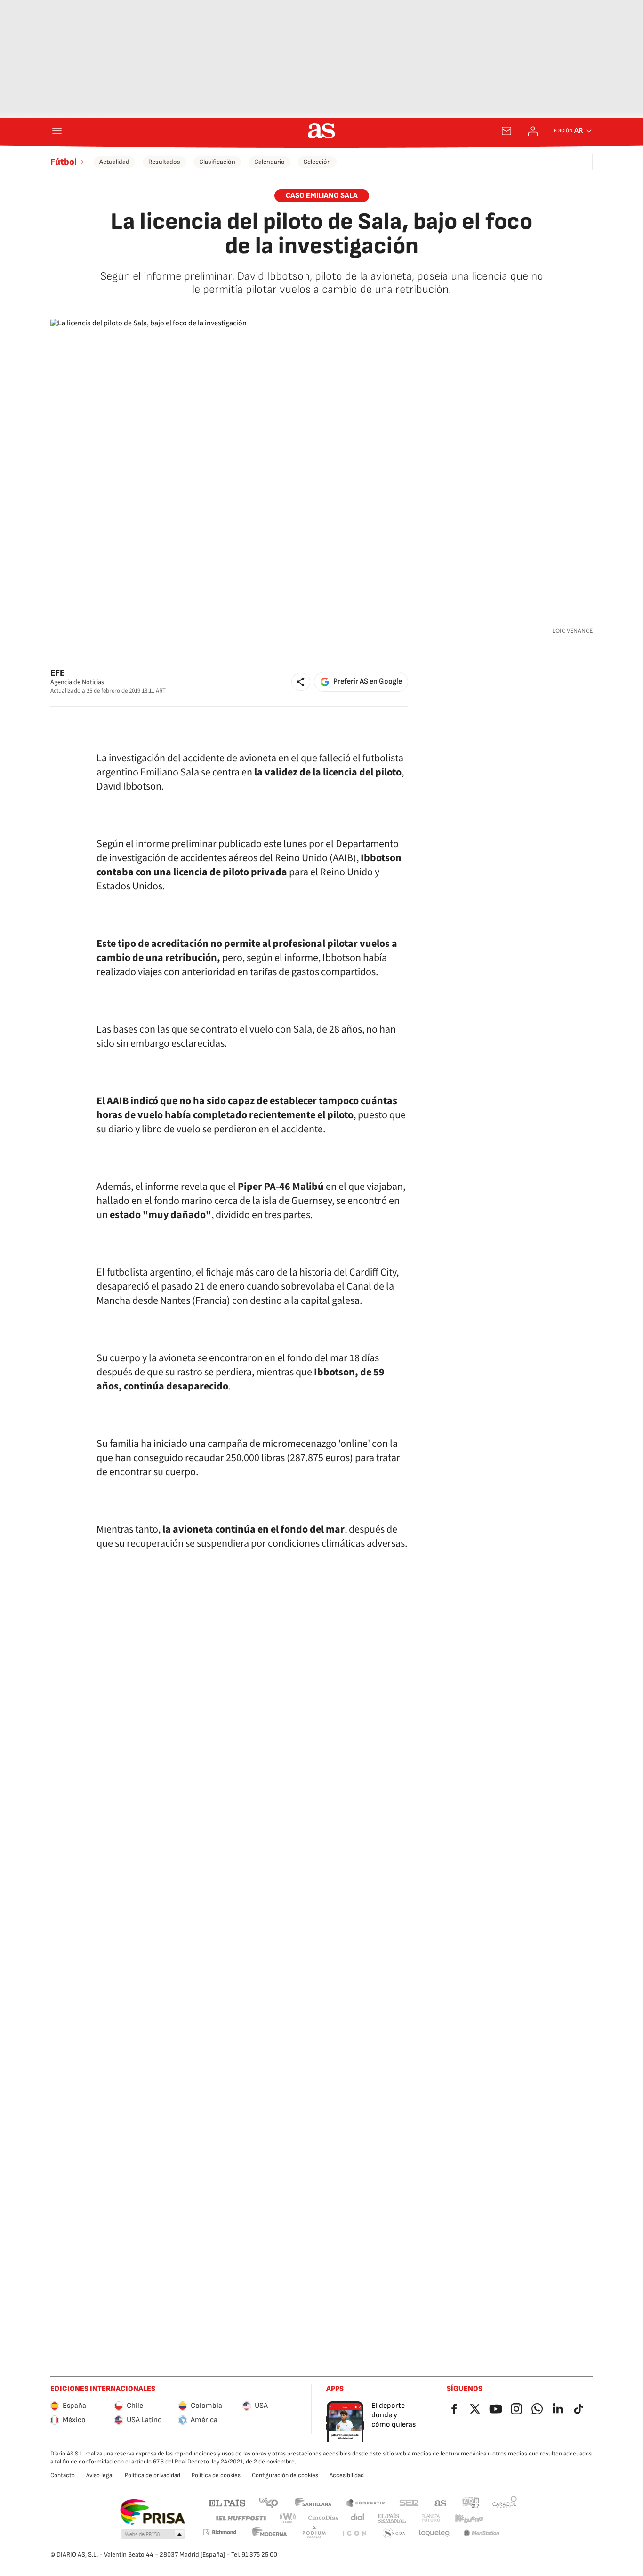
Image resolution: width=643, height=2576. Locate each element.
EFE (57, 673)
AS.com (441, 2502)
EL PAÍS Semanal (391, 2518)
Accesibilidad (347, 2475)
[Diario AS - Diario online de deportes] (321, 131)
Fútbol (64, 162)
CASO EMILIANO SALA (322, 196)
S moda (394, 2533)
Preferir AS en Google (368, 682)
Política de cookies (216, 2475)
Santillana (313, 2502)
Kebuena (469, 2518)
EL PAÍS (227, 2502)
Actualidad (114, 162)
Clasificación (217, 162)
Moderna (270, 2533)
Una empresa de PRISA (152, 2512)
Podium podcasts (314, 2533)
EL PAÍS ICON (354, 2533)
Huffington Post (240, 2518)
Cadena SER (409, 2502)
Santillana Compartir (365, 2502)
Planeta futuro (431, 2518)
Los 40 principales (268, 2502)
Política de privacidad (153, 2475)
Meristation (482, 2533)
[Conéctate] (533, 131)
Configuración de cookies (285, 2475)
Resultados (164, 162)
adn (471, 2502)
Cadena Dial (358, 2518)
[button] (301, 682)
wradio (288, 2518)
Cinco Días (324, 2518)
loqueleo (434, 2533)
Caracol (505, 2502)
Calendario (269, 162)
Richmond (219, 2532)
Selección (317, 162)
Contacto (63, 2475)
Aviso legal (100, 2475)
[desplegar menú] (57, 131)
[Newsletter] (506, 131)
